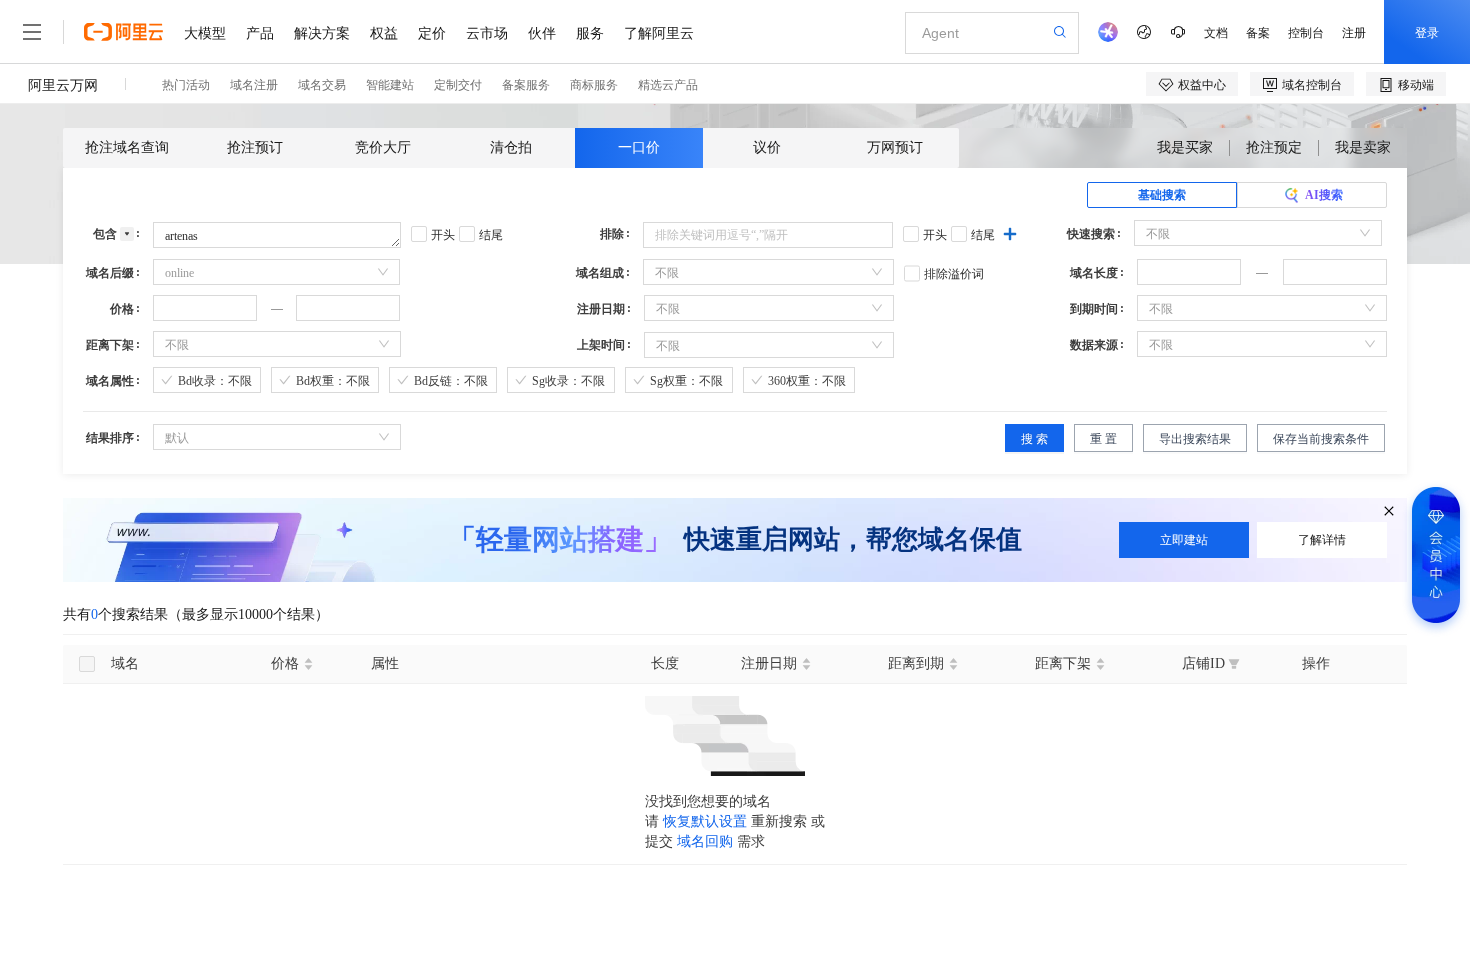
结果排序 (110, 438)
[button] (1229, 266)
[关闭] (1389, 512)
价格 (122, 309)
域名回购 (705, 841)
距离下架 (110, 345)
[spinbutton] (1189, 272)
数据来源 (1094, 345)
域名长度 (1094, 273)
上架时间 (601, 345)
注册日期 (601, 309)
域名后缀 (110, 273)
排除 (612, 234)
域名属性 (110, 381)
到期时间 (1094, 309)
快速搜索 (1091, 234)
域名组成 (600, 273)
